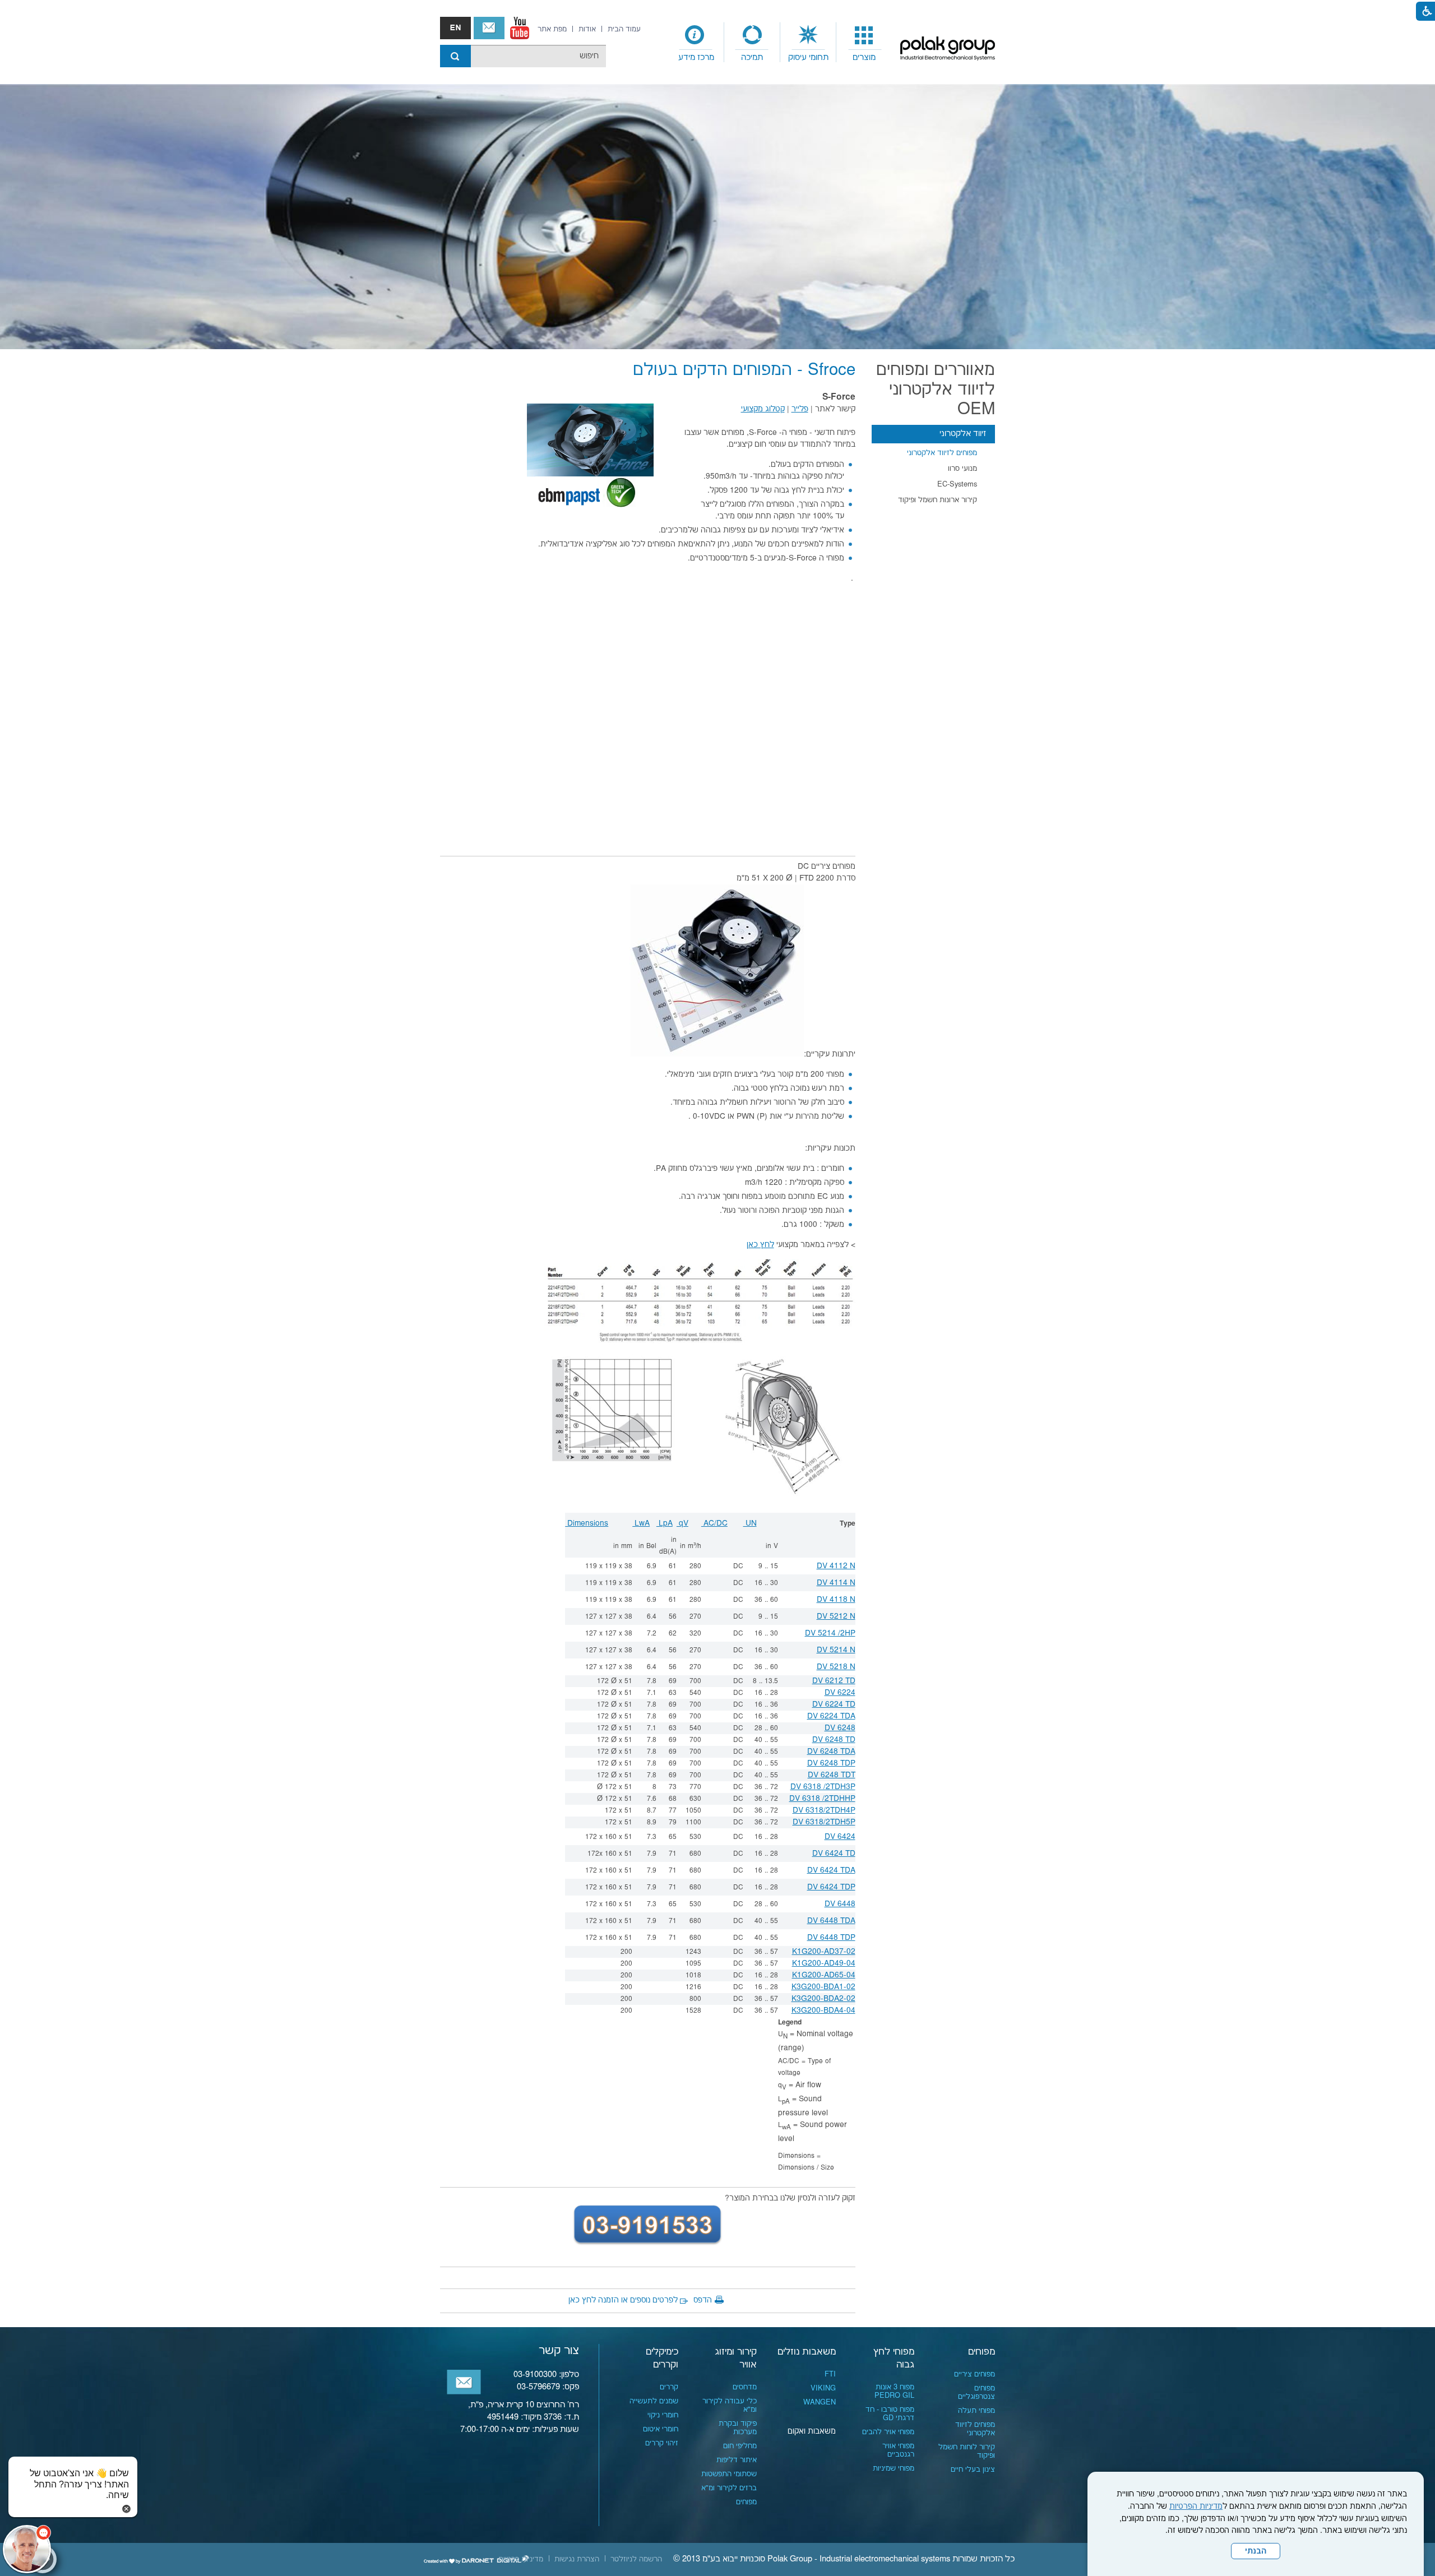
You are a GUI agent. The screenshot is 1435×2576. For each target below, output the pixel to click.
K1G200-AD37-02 (824, 1952)
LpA (665, 1523)
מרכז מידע (696, 57)
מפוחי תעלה (976, 2411)
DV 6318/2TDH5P (824, 1822)
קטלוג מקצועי (763, 409)
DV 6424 (840, 1837)
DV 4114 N (836, 1583)
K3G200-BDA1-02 (823, 1987)
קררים (669, 2387)
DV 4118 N (836, 1600)
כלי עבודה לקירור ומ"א (730, 2405)
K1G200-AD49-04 (824, 1963)
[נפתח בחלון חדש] (520, 28)
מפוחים (982, 2352)
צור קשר (489, 28)
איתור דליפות (737, 2460)
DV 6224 (840, 1693)
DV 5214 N (836, 1650)
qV (682, 1523)
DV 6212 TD (834, 1681)
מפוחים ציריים (975, 2374)
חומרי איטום (661, 2429)
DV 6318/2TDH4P (824, 1810)
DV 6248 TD (834, 1740)
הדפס (703, 2300)
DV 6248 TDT (832, 1775)
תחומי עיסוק (808, 57)
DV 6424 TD (834, 1854)
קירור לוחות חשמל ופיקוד (967, 2451)
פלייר (800, 409)
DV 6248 (840, 1728)
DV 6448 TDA (831, 1921)
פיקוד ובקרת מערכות (738, 2428)
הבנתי (1256, 2551)
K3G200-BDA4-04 (823, 2010)
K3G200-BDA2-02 (823, 1999)
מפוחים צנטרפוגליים (976, 2392)
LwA (641, 1523)
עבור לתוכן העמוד (717, 11)
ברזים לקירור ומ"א (729, 2488)
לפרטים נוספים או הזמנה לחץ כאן (623, 2300)
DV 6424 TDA (831, 1870)
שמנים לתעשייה (654, 2401)
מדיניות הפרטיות (1196, 2506)
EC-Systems (957, 484)
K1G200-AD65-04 (824, 1975)
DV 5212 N (836, 1616)
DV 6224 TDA (831, 1716)
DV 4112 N (836, 1566)
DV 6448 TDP (831, 1938)
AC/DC (714, 1523)
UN (750, 1523)
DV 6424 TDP (831, 1887)
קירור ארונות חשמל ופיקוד (938, 500)
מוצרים (864, 57)
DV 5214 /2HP (830, 1633)
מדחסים (745, 2387)
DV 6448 (840, 1904)
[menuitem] (864, 43)
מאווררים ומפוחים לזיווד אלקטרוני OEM (936, 390)
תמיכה (752, 57)
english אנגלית (455, 28)
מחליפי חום (740, 2446)
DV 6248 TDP (831, 1763)
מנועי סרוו (962, 469)
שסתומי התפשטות (729, 2474)
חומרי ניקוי (663, 2415)
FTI (830, 2374)
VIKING (823, 2388)
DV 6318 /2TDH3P (823, 1787)
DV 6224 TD (834, 1704)
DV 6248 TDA (831, 1752)
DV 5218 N (836, 1667)
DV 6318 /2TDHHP (822, 1799)
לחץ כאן (760, 1245)
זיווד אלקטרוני (963, 434)
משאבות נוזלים (807, 2352)
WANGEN (820, 2402)
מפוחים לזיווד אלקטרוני (942, 453)
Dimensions (587, 1523)
